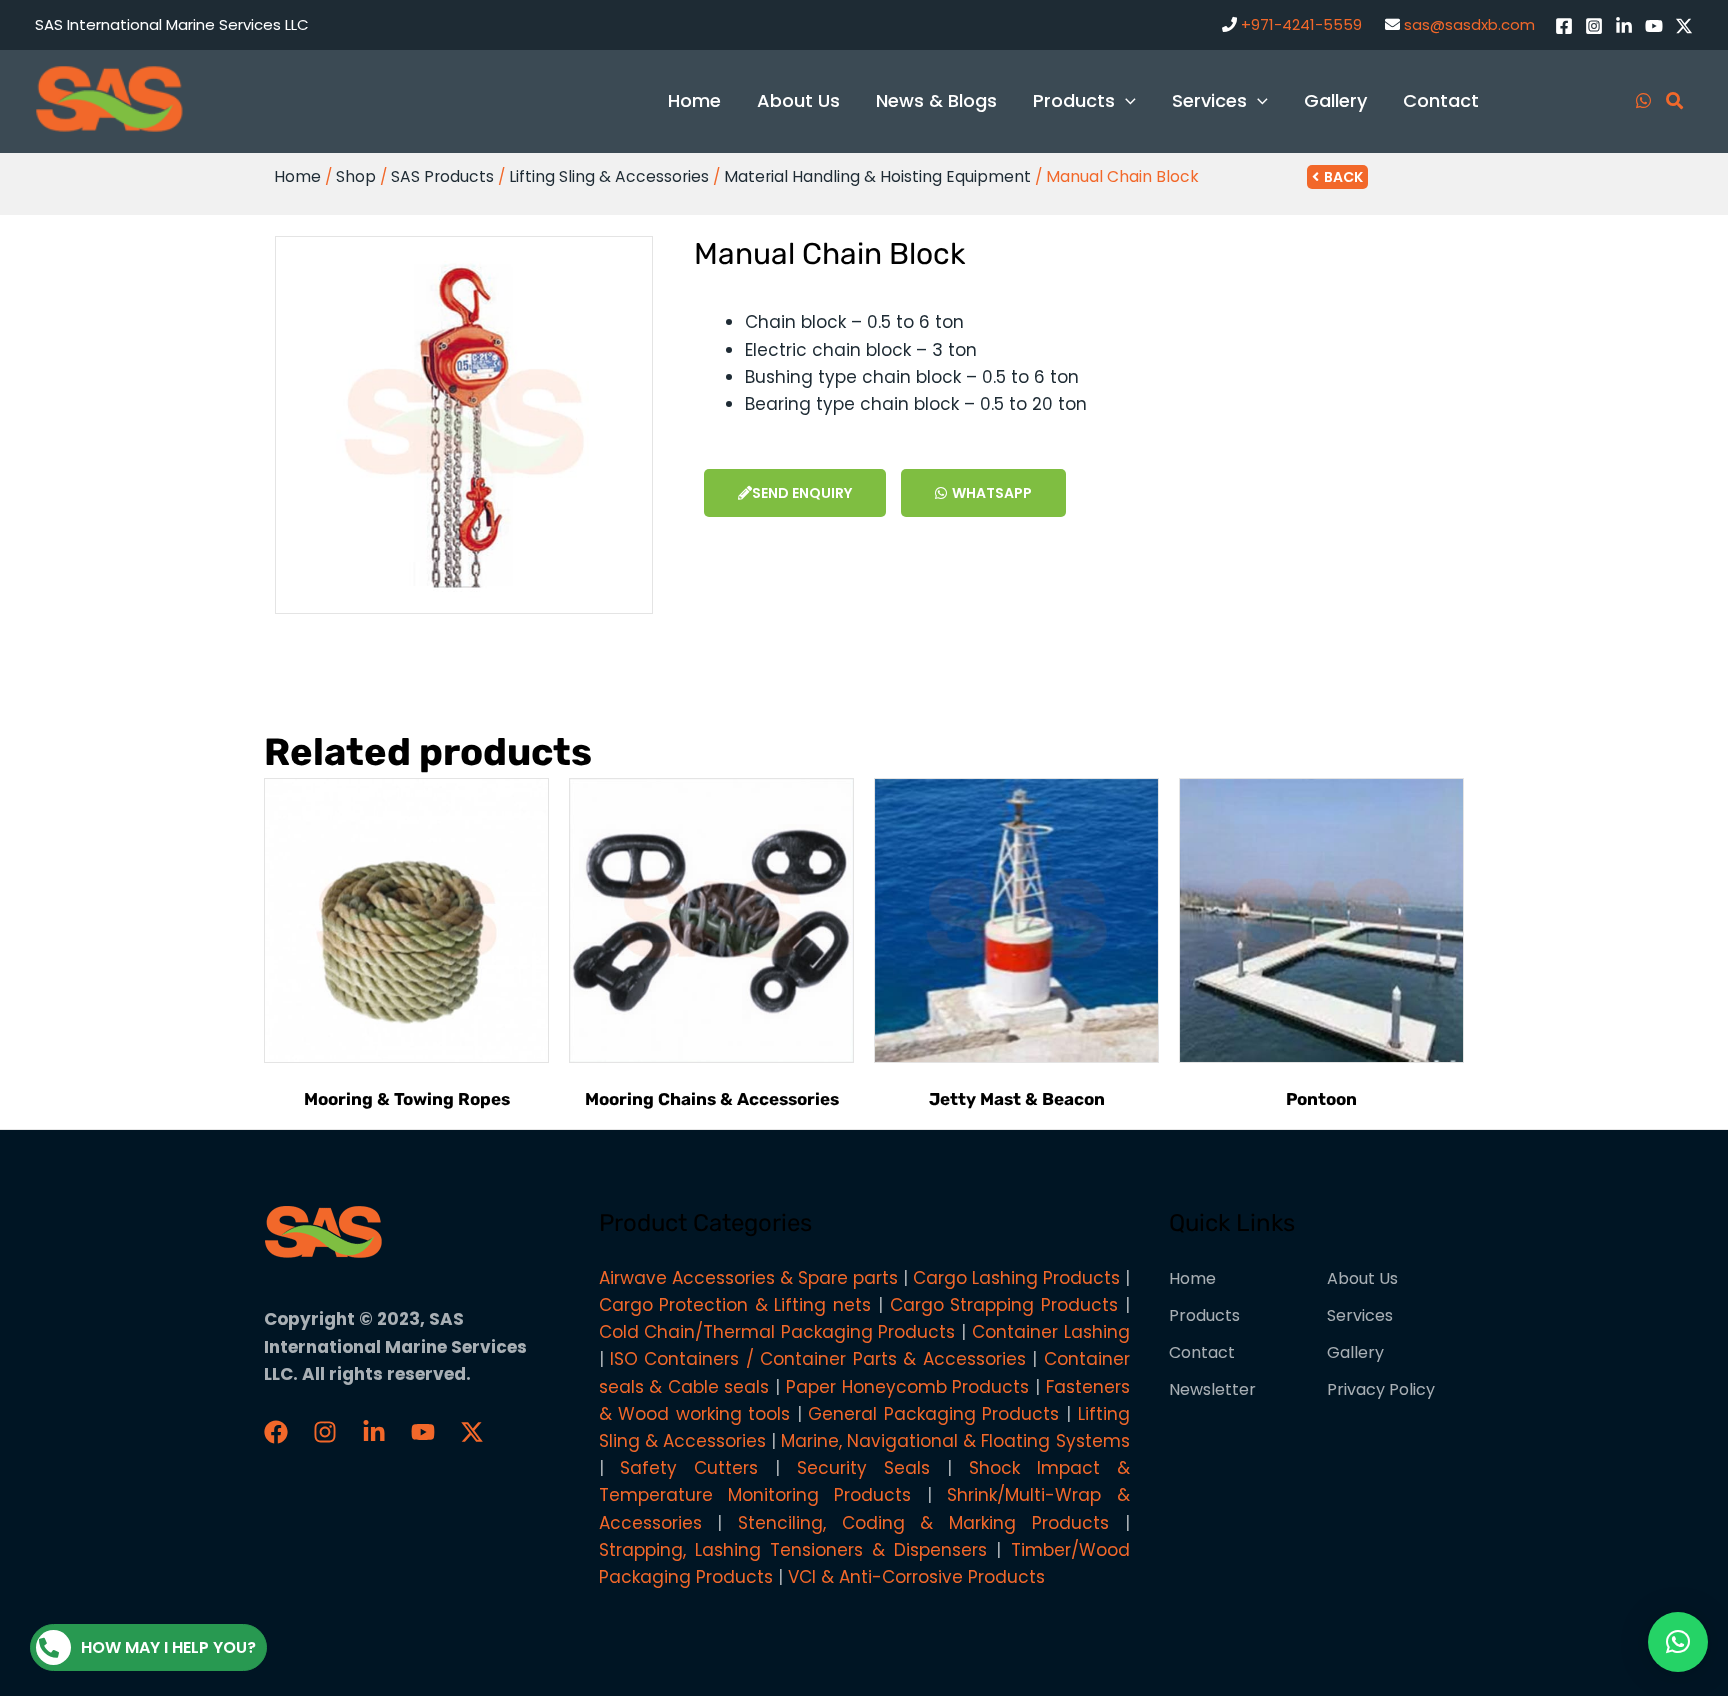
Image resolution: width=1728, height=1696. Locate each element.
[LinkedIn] (1624, 26)
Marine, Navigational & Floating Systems (955, 1441)
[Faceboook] (276, 1432)
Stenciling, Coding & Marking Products (923, 1523)
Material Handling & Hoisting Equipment (877, 176)
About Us (1362, 1278)
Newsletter (1212, 1389)
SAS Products (442, 176)
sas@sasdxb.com (1469, 24)
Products (1204, 1315)
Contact (1202, 1352)
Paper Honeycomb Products (907, 1387)
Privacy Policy (1381, 1389)
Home (297, 176)
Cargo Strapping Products (1004, 1305)
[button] (1678, 1642)
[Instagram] (1594, 26)
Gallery (1355, 1352)
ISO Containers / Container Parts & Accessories (818, 1359)
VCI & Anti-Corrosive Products (916, 1577)
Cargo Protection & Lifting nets (735, 1305)
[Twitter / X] (1684, 26)
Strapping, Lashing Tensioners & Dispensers (793, 1550)
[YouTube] (1654, 26)
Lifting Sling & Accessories (609, 176)
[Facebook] (1564, 26)
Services (1360, 1315)
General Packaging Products (933, 1414)
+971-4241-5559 (1301, 24)
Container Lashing (1051, 1332)
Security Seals (863, 1468)
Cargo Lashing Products (1016, 1278)
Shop (356, 176)
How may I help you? (168, 1647)
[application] (1125, 100)
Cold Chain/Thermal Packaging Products (777, 1332)
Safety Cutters (689, 1468)
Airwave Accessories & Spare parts (748, 1278)
